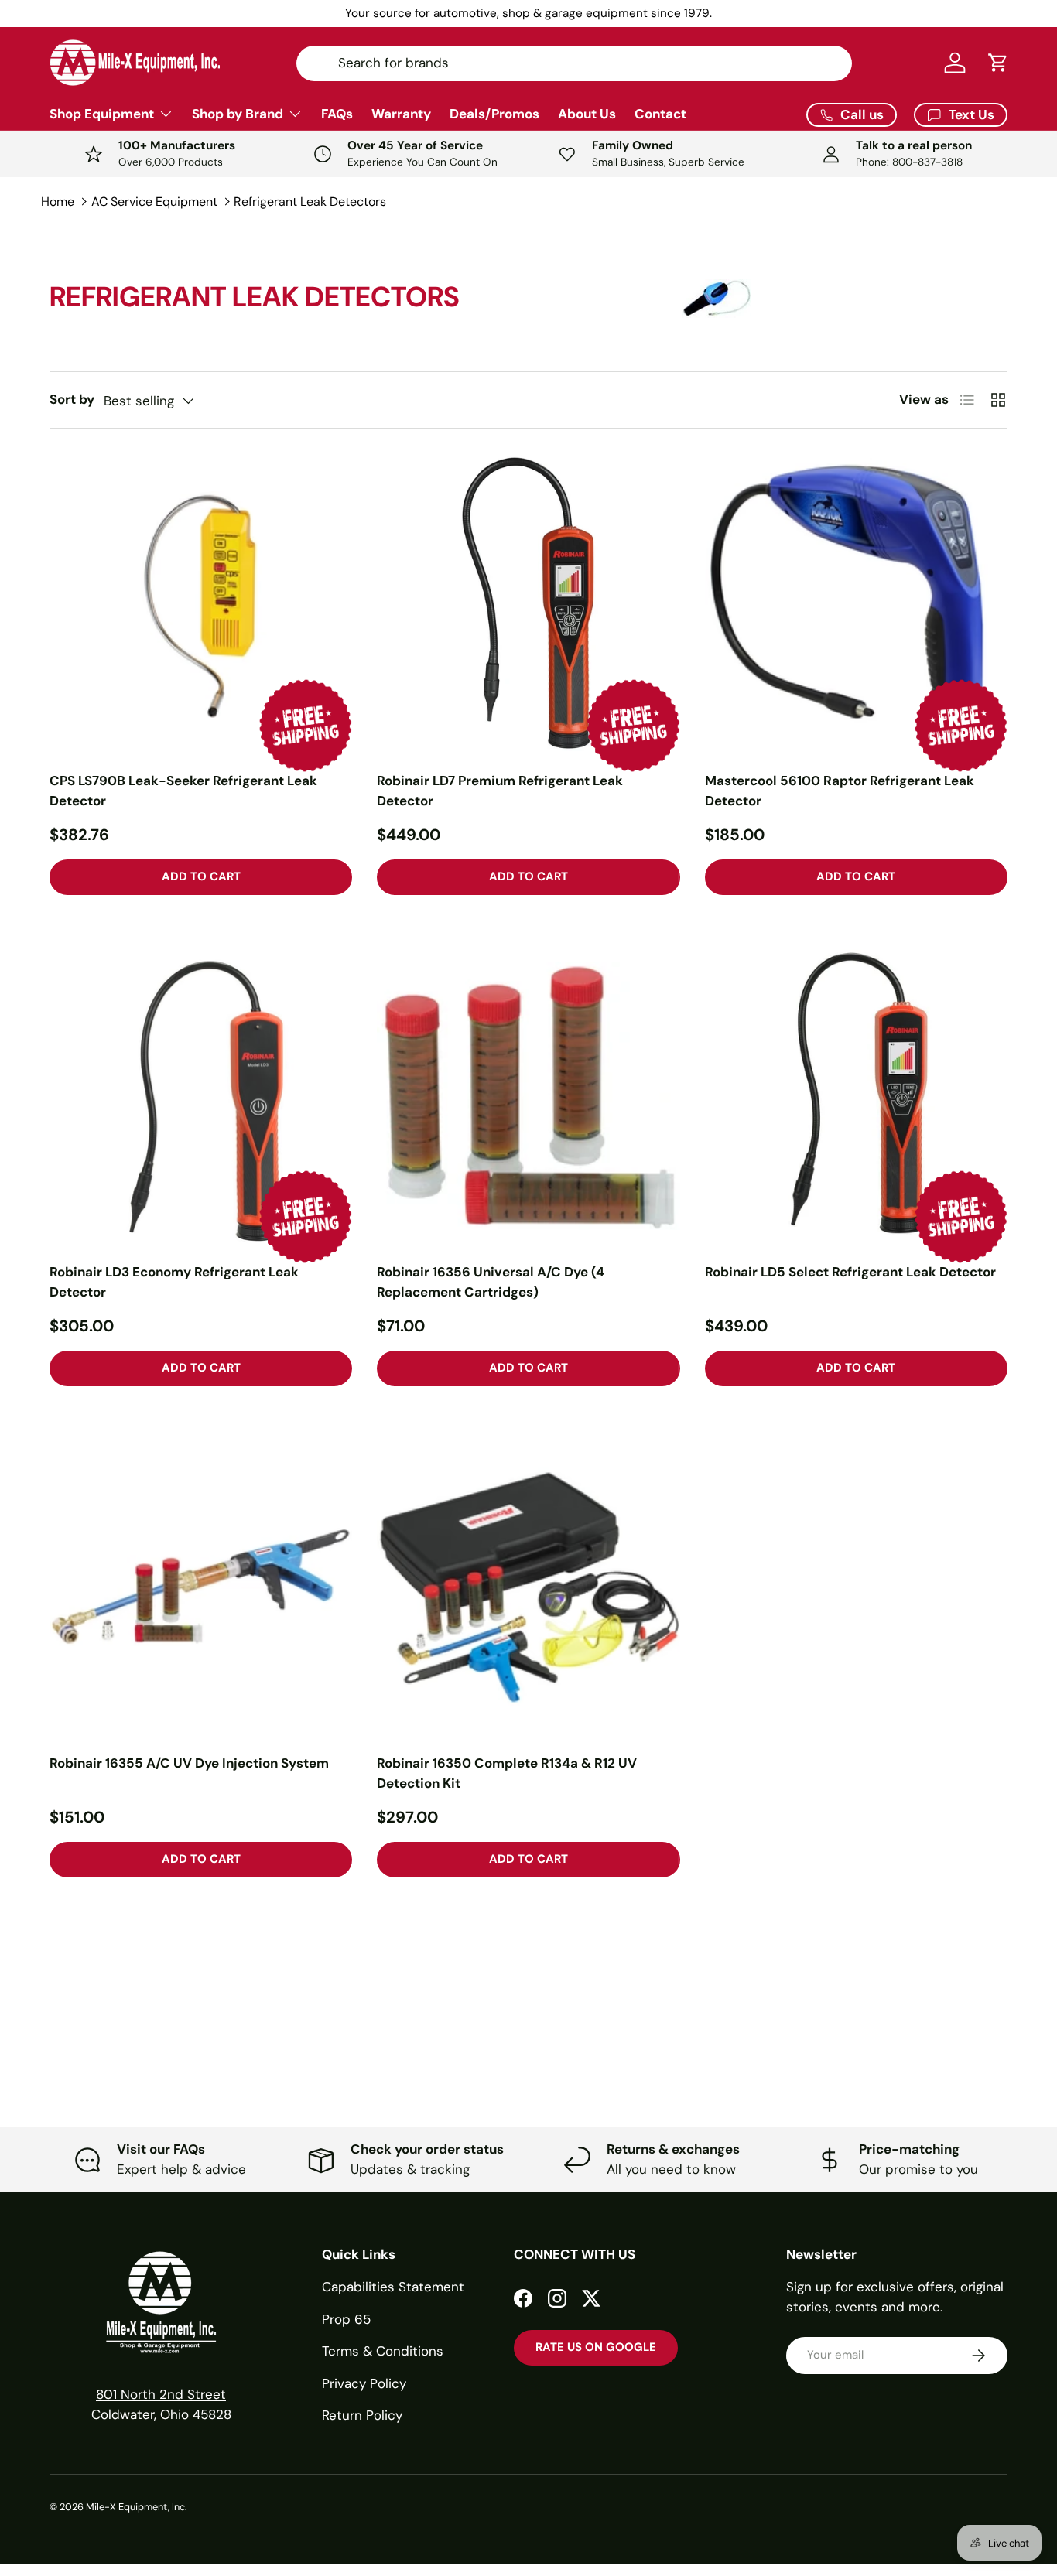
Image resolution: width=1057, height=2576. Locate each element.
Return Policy (362, 2415)
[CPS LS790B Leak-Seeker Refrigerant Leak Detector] (201, 605)
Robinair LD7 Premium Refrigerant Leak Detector (500, 791)
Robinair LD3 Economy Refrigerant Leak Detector (174, 1282)
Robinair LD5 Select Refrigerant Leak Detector (850, 1272)
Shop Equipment (102, 114)
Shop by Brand (238, 114)
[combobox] (574, 63)
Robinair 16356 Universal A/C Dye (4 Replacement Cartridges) (491, 1282)
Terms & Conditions (383, 2351)
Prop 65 (346, 2319)
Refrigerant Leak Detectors (310, 202)
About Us (587, 114)
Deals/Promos (494, 114)
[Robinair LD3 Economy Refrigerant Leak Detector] (201, 1096)
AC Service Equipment (154, 202)
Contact (660, 114)
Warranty (401, 114)
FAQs (337, 114)
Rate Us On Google (596, 2347)
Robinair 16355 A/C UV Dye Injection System (189, 1763)
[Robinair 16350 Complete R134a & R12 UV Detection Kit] (528, 1587)
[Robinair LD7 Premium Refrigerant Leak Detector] (528, 605)
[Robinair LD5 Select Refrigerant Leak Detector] (856, 1096)
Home (58, 202)
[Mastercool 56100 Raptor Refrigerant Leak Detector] (856, 605)
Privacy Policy (364, 2383)
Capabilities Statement (393, 2287)
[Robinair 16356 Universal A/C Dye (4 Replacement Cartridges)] (528, 1096)
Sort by (72, 399)
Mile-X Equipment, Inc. (137, 2507)
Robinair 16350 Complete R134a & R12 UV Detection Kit (507, 1773)
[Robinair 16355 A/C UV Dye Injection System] (201, 1587)
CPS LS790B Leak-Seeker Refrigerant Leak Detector (183, 791)
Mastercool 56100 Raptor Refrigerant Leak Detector (840, 791)
